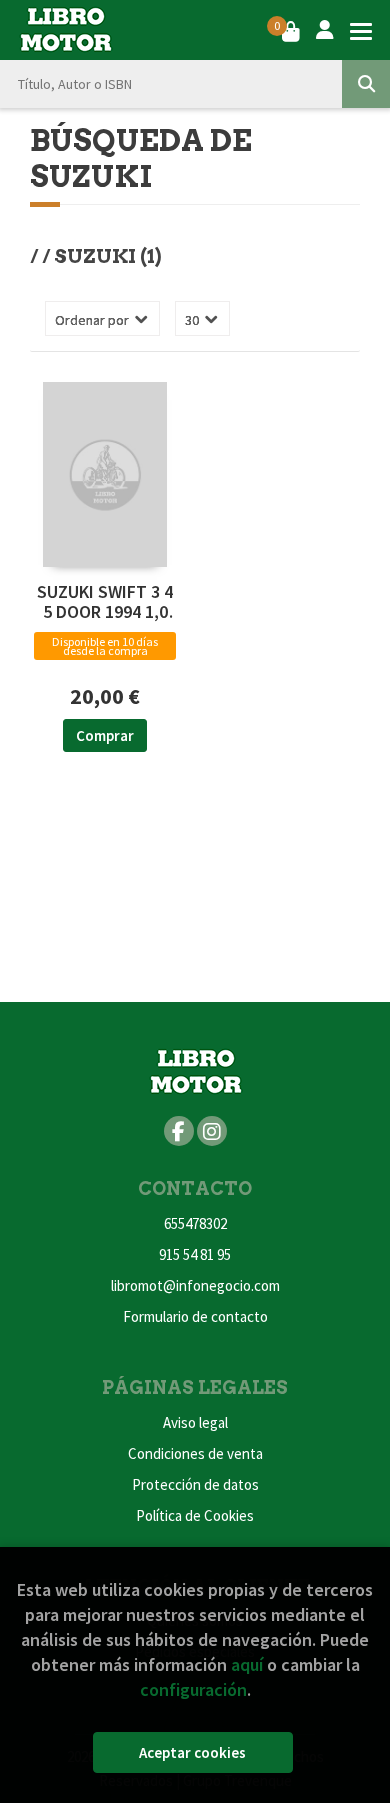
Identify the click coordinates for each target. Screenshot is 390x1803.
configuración (193, 1689)
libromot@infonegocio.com (195, 1285)
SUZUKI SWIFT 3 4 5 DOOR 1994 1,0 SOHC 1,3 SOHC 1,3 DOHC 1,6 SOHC (105, 602)
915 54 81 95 (195, 1254)
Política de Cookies (195, 1515)
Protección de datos (195, 1484)
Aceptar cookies (192, 1752)
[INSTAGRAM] (212, 1131)
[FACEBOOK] (179, 1131)
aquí (247, 1664)
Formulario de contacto (195, 1316)
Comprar (105, 735)
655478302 (195, 1223)
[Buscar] (366, 84)
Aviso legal (195, 1422)
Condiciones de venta (195, 1453)
